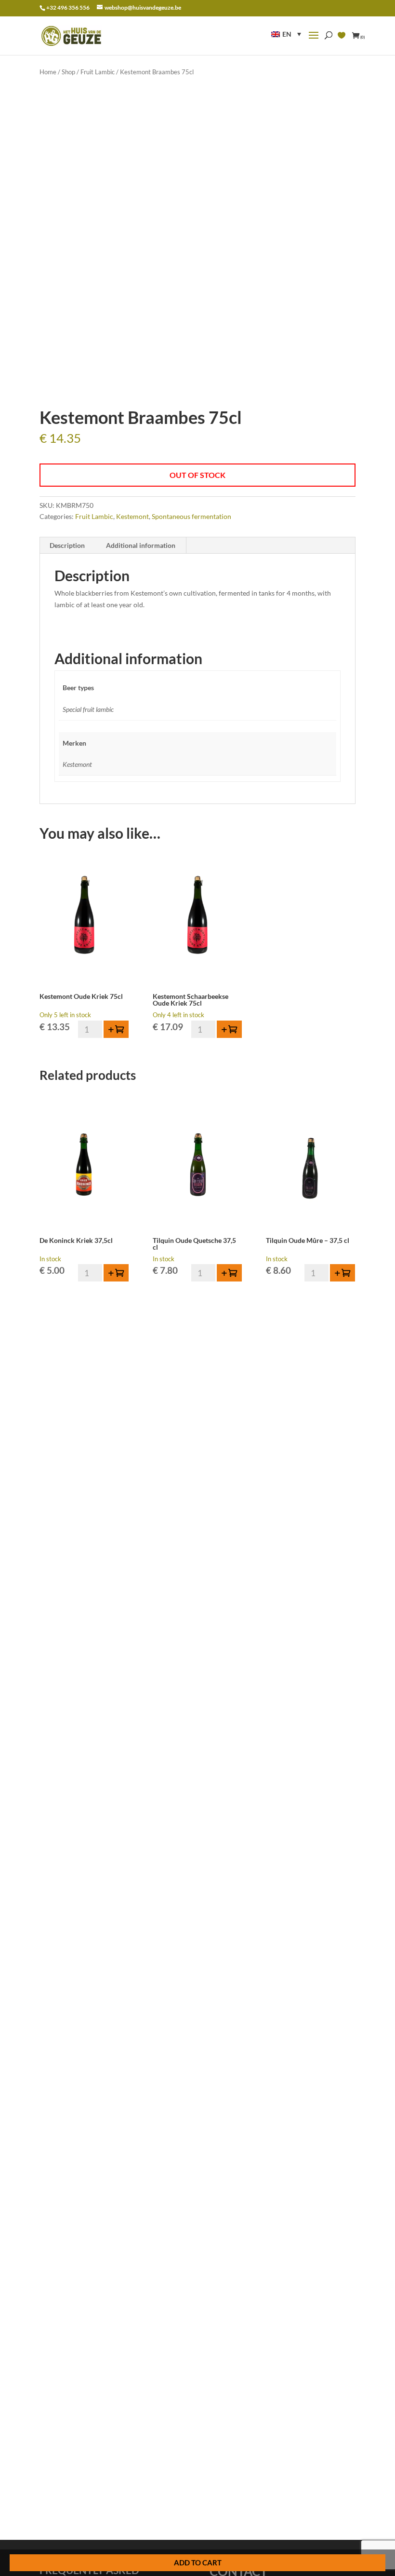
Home (48, 72)
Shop (68, 72)
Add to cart (198, 2562)
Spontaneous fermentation (191, 516)
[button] (286, 34)
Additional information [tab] (141, 545)
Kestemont (132, 516)
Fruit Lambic (98, 72)
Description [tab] (67, 545)
